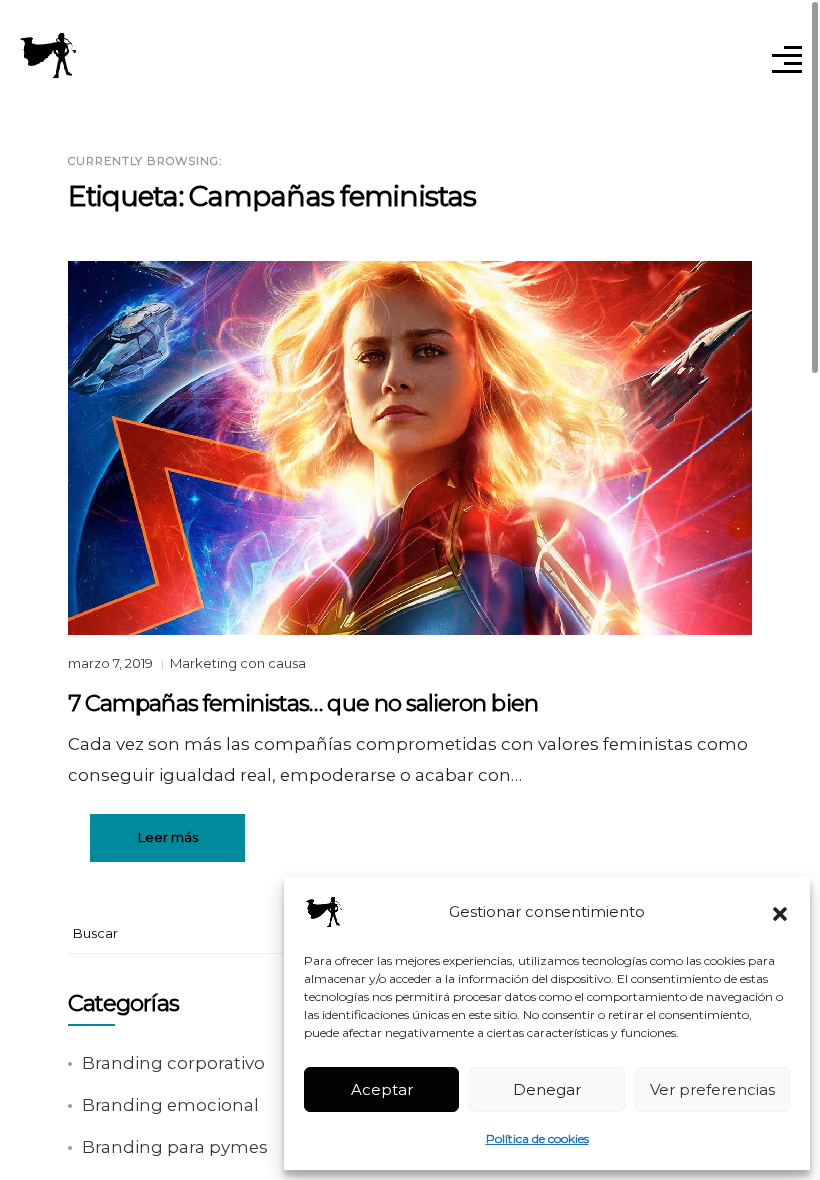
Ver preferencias (712, 1089)
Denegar (547, 1089)
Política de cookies (537, 1138)
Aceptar (382, 1089)
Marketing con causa (238, 663)
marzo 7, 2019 (112, 663)
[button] (780, 912)
